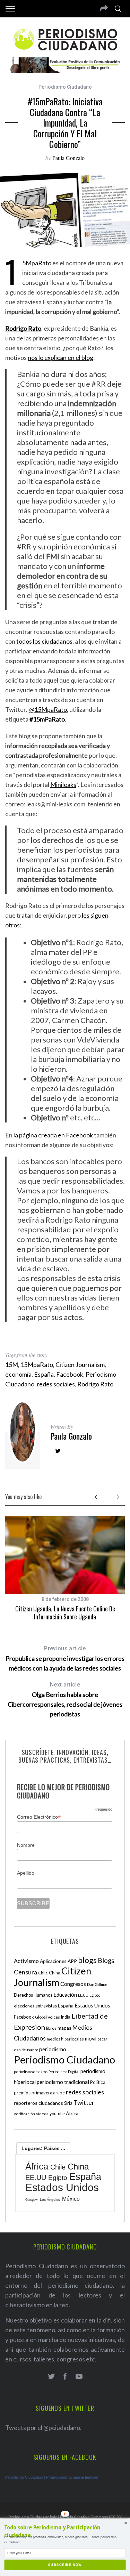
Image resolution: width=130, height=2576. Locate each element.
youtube (57, 2114)
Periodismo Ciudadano (65, 87)
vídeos (42, 2114)
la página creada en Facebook (53, 1135)
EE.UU (83, 1995)
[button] (65, 2532)
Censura (25, 1972)
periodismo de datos (31, 2072)
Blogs (106, 1960)
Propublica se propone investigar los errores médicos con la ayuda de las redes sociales (65, 1659)
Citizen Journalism (80, 1365)
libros (51, 2028)
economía (18, 1374)
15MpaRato (37, 263)
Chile (43, 1973)
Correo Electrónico (39, 1817)
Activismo (26, 1961)
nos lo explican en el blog (60, 357)
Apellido (26, 1873)
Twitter (84, 2102)
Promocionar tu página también (72, 2477)
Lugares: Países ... (43, 2148)
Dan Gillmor (97, 1984)
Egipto (95, 1995)
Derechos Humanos (33, 1995)
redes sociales (56, 1384)
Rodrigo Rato (95, 1384)
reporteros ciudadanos (38, 2103)
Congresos (73, 1984)
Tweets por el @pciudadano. (43, 2428)
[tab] (43, 2148)
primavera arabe (48, 2093)
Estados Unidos (92, 2005)
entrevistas (46, 2006)
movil (91, 2039)
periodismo (53, 2049)
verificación (24, 2114)
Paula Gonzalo (68, 158)
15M (12, 1365)
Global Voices (47, 2017)
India (66, 2017)
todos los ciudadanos (44, 641)
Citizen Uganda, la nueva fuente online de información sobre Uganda (65, 1613)
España (44, 1374)
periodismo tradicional (63, 2082)
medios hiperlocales (65, 2039)
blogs (87, 1960)
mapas (64, 2028)
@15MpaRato (48, 709)
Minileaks (63, 784)
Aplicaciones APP (58, 1961)
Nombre (26, 1845)
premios (22, 2093)
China (55, 1973)
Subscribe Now (65, 2565)
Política (98, 2082)
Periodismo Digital (64, 2072)
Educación (65, 1995)
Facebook (70, 1374)
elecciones (24, 2006)
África (72, 2113)
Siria (68, 2103)
